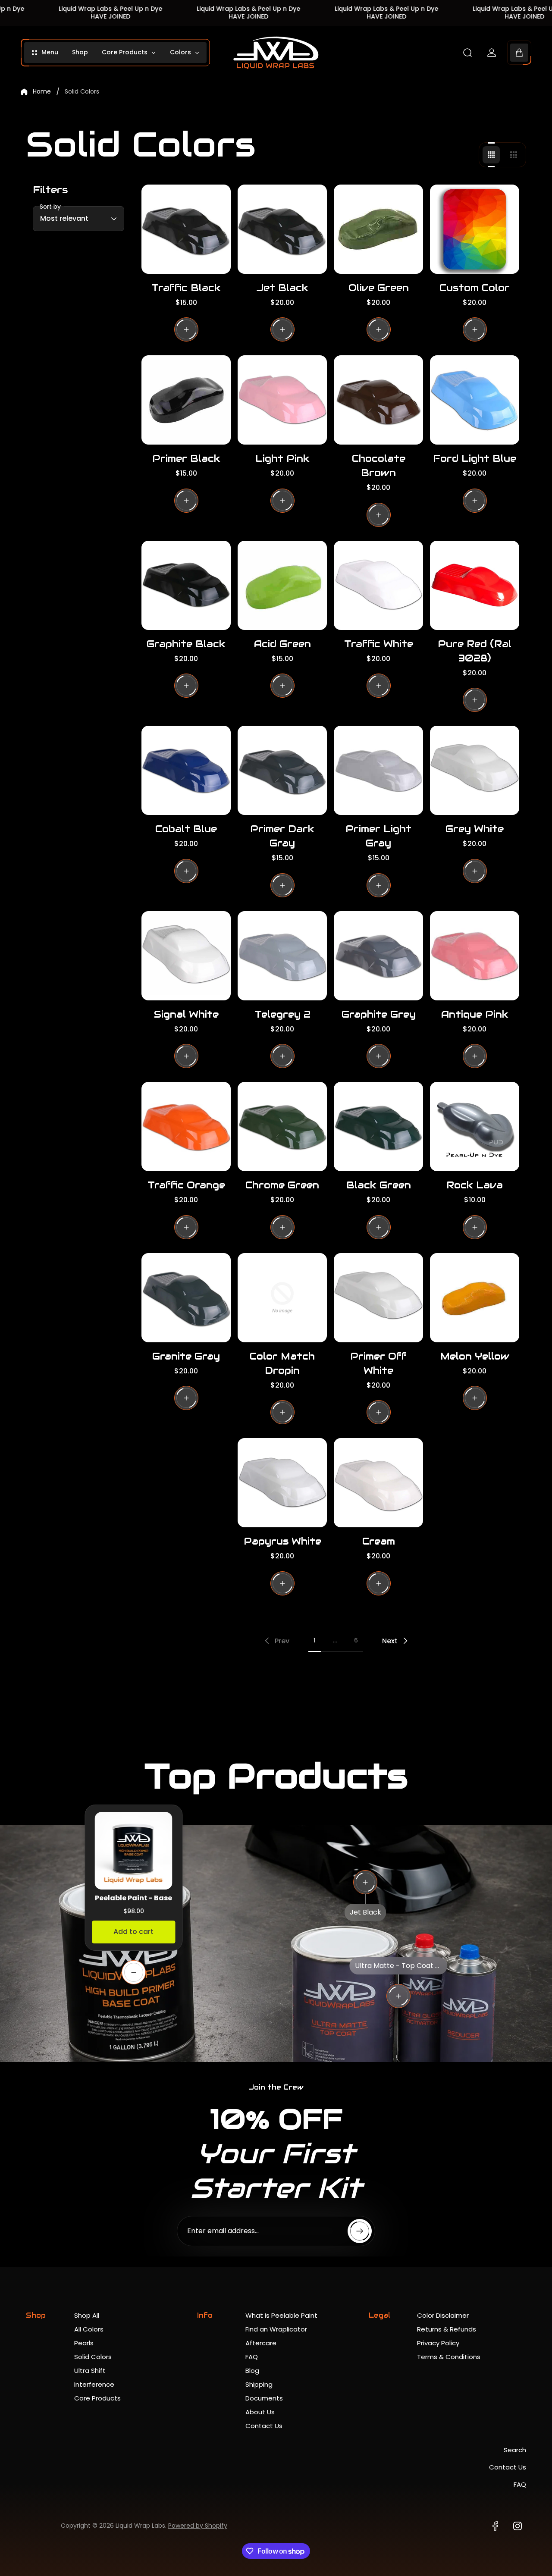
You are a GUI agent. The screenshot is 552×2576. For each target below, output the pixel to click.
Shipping (259, 2384)
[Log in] (492, 53)
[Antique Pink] (475, 956)
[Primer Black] (186, 400)
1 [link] (315, 1640)
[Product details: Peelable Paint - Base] (134, 1972)
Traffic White (379, 644)
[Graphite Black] (186, 585)
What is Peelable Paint (281, 2315)
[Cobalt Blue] (186, 770)
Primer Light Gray (378, 836)
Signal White (186, 1014)
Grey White (475, 829)
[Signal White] (186, 956)
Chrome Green (282, 1185)
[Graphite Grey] (378, 956)
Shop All (87, 2315)
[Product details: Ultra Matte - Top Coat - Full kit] (398, 1996)
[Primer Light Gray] (378, 770)
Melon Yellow (475, 1356)
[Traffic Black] (186, 229)
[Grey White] (475, 770)
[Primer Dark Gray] (282, 770)
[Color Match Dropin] (282, 1298)
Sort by (50, 207)
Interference (94, 2384)
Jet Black (282, 288)
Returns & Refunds (447, 2329)
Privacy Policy (438, 2343)
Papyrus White (282, 1541)
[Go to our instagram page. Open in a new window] (517, 2526)
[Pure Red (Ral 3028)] (475, 585)
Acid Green (282, 644)
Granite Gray (186, 1356)
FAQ (252, 2357)
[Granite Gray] (186, 1298)
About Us (260, 2412)
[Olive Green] (378, 229)
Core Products (97, 2398)
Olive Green (379, 288)
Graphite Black (186, 644)
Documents (264, 2398)
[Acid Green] (282, 585)
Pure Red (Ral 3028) (475, 651)
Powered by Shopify (198, 2526)
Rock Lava (475, 1185)
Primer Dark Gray (282, 836)
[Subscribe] (360, 2231)
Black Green (379, 1185)
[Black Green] (378, 1127)
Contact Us (264, 2426)
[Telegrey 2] (282, 956)
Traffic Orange (186, 1185)
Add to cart (133, 1932)
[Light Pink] (282, 400)
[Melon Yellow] (475, 1298)
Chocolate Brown (379, 465)
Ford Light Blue (475, 458)
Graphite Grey (379, 1014)
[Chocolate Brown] (378, 400)
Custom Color (475, 288)
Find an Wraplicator (276, 2329)
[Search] (467, 53)
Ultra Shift (90, 2371)
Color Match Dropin (282, 1363)
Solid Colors (93, 2357)
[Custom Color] (475, 229)
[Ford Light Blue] (475, 400)
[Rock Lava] (475, 1127)
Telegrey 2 (282, 1014)
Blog (252, 2371)
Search (515, 2450)
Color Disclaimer (443, 2315)
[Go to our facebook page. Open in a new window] (495, 2526)
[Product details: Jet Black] (365, 1882)
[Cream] (378, 1483)
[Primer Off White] (378, 1298)
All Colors (89, 2329)
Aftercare (261, 2343)
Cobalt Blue (186, 829)
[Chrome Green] (282, 1127)
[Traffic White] (378, 585)
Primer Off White (378, 1363)
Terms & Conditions (449, 2357)
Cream (379, 1541)
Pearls (84, 2343)
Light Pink (282, 458)
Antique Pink (475, 1014)
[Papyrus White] (282, 1483)
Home (42, 92)
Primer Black (186, 458)
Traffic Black (186, 288)
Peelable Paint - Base (133, 1898)
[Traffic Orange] (186, 1127)
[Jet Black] (282, 229)
